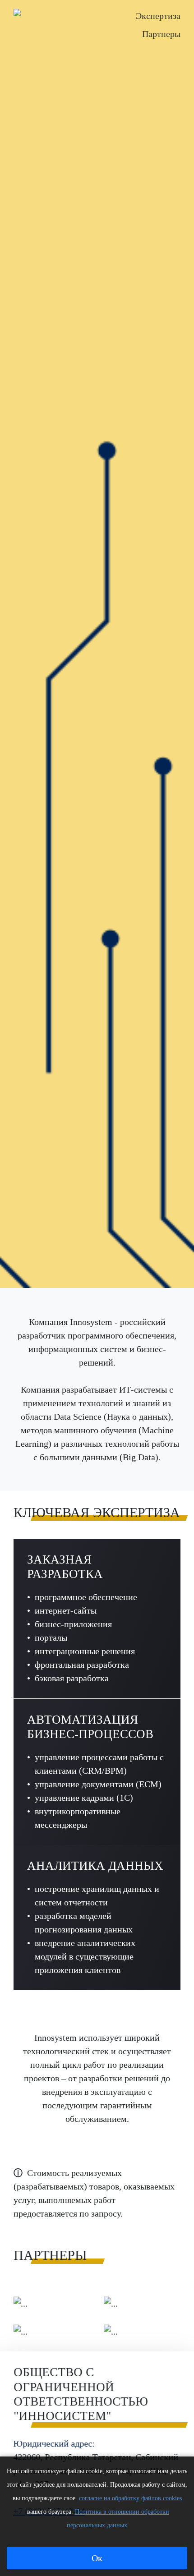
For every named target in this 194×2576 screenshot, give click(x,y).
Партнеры (161, 34)
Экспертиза (158, 16)
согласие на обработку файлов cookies (130, 2498)
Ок (97, 2558)
